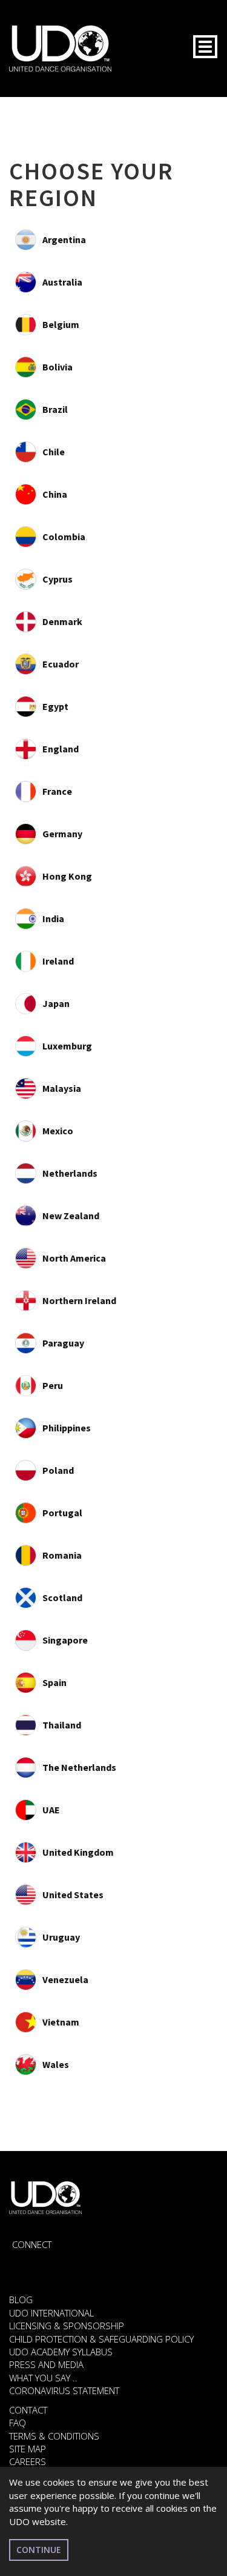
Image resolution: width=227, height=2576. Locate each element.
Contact (28, 2410)
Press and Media (46, 2364)
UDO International (51, 2313)
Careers (28, 2461)
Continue (39, 2550)
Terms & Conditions (54, 2436)
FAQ (18, 2423)
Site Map (28, 2449)
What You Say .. (43, 2378)
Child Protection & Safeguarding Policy (101, 2339)
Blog (21, 2300)
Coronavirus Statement (64, 2390)
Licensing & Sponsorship (67, 2326)
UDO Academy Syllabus (61, 2352)
